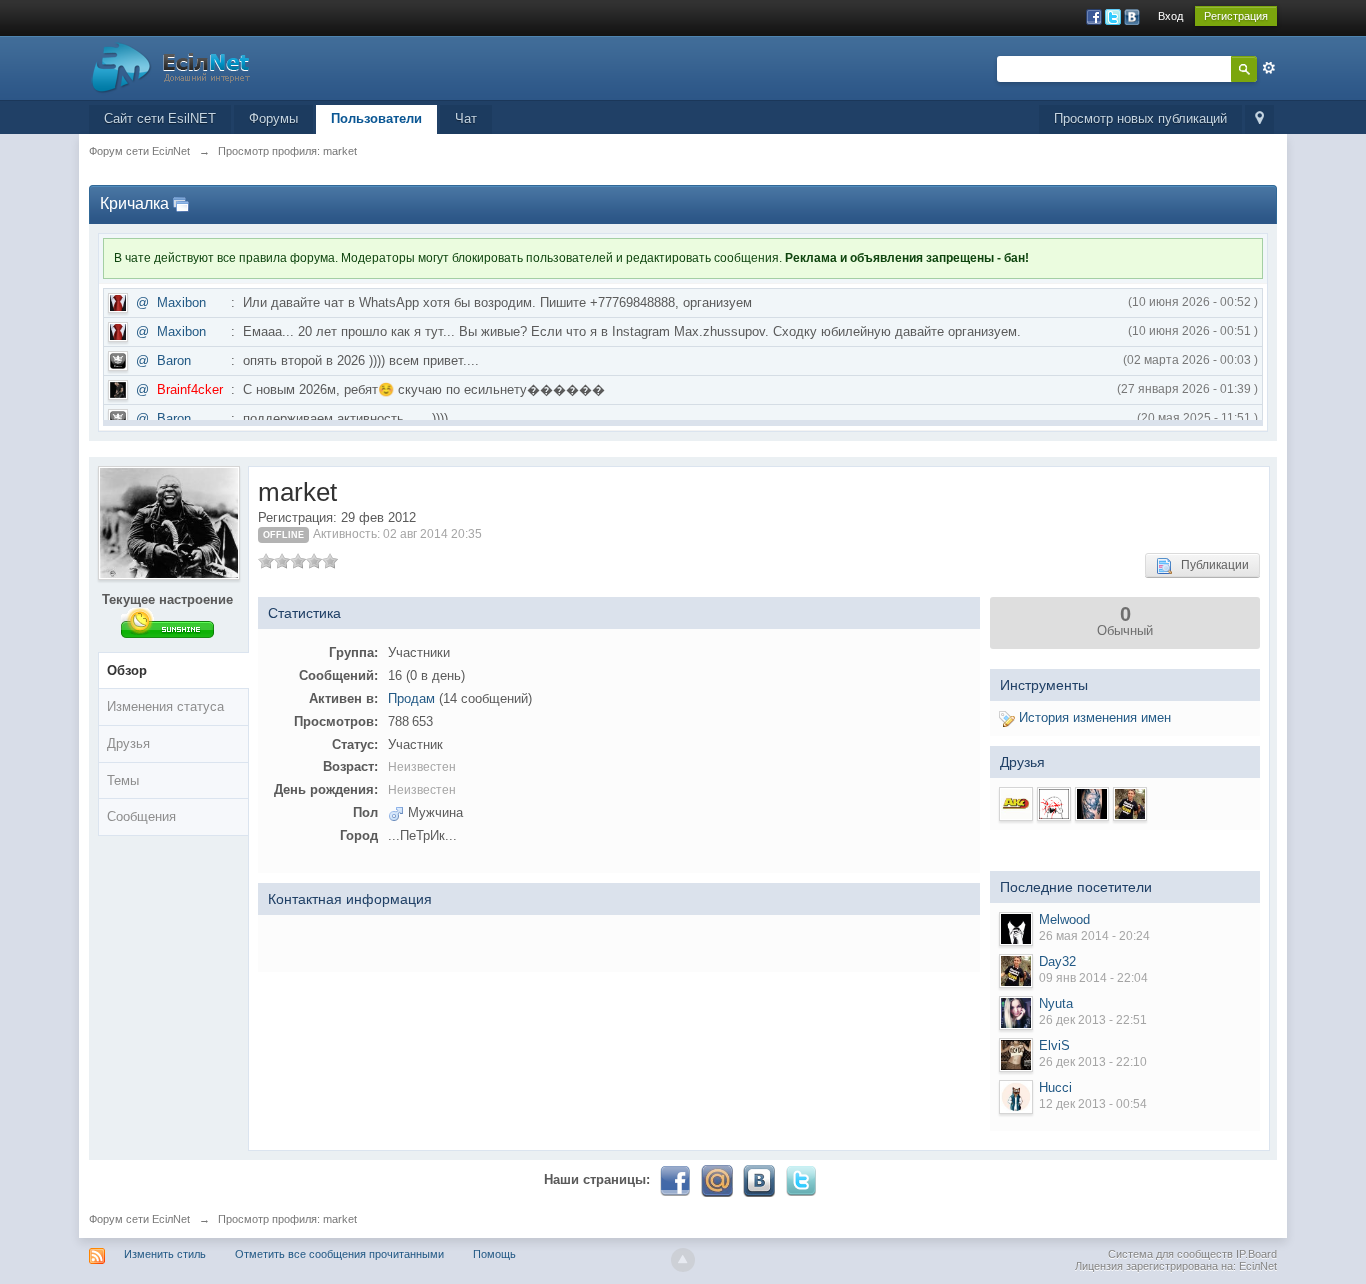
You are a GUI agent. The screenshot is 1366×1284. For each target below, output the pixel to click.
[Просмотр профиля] (1016, 929)
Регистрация (1236, 16)
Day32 (1057, 961)
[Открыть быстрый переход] (1259, 119)
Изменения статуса (165, 706)
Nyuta (1056, 1003)
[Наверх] (683, 1260)
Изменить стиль (165, 1254)
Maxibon (181, 302)
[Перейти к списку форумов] (171, 66)
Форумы (273, 118)
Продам (411, 698)
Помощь (494, 1254)
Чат (466, 118)
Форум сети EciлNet (139, 1219)
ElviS (1054, 1045)
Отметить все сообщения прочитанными (339, 1254)
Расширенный (1269, 68)
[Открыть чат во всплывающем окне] (181, 203)
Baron (174, 360)
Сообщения (141, 816)
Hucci (1055, 1087)
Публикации (1210, 565)
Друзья (128, 743)
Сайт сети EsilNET (160, 118)
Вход (1170, 16)
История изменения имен (1093, 717)
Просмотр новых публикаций (1140, 118)
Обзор (127, 670)
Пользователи (376, 118)
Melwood (1064, 919)
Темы (123, 780)
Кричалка (134, 203)
